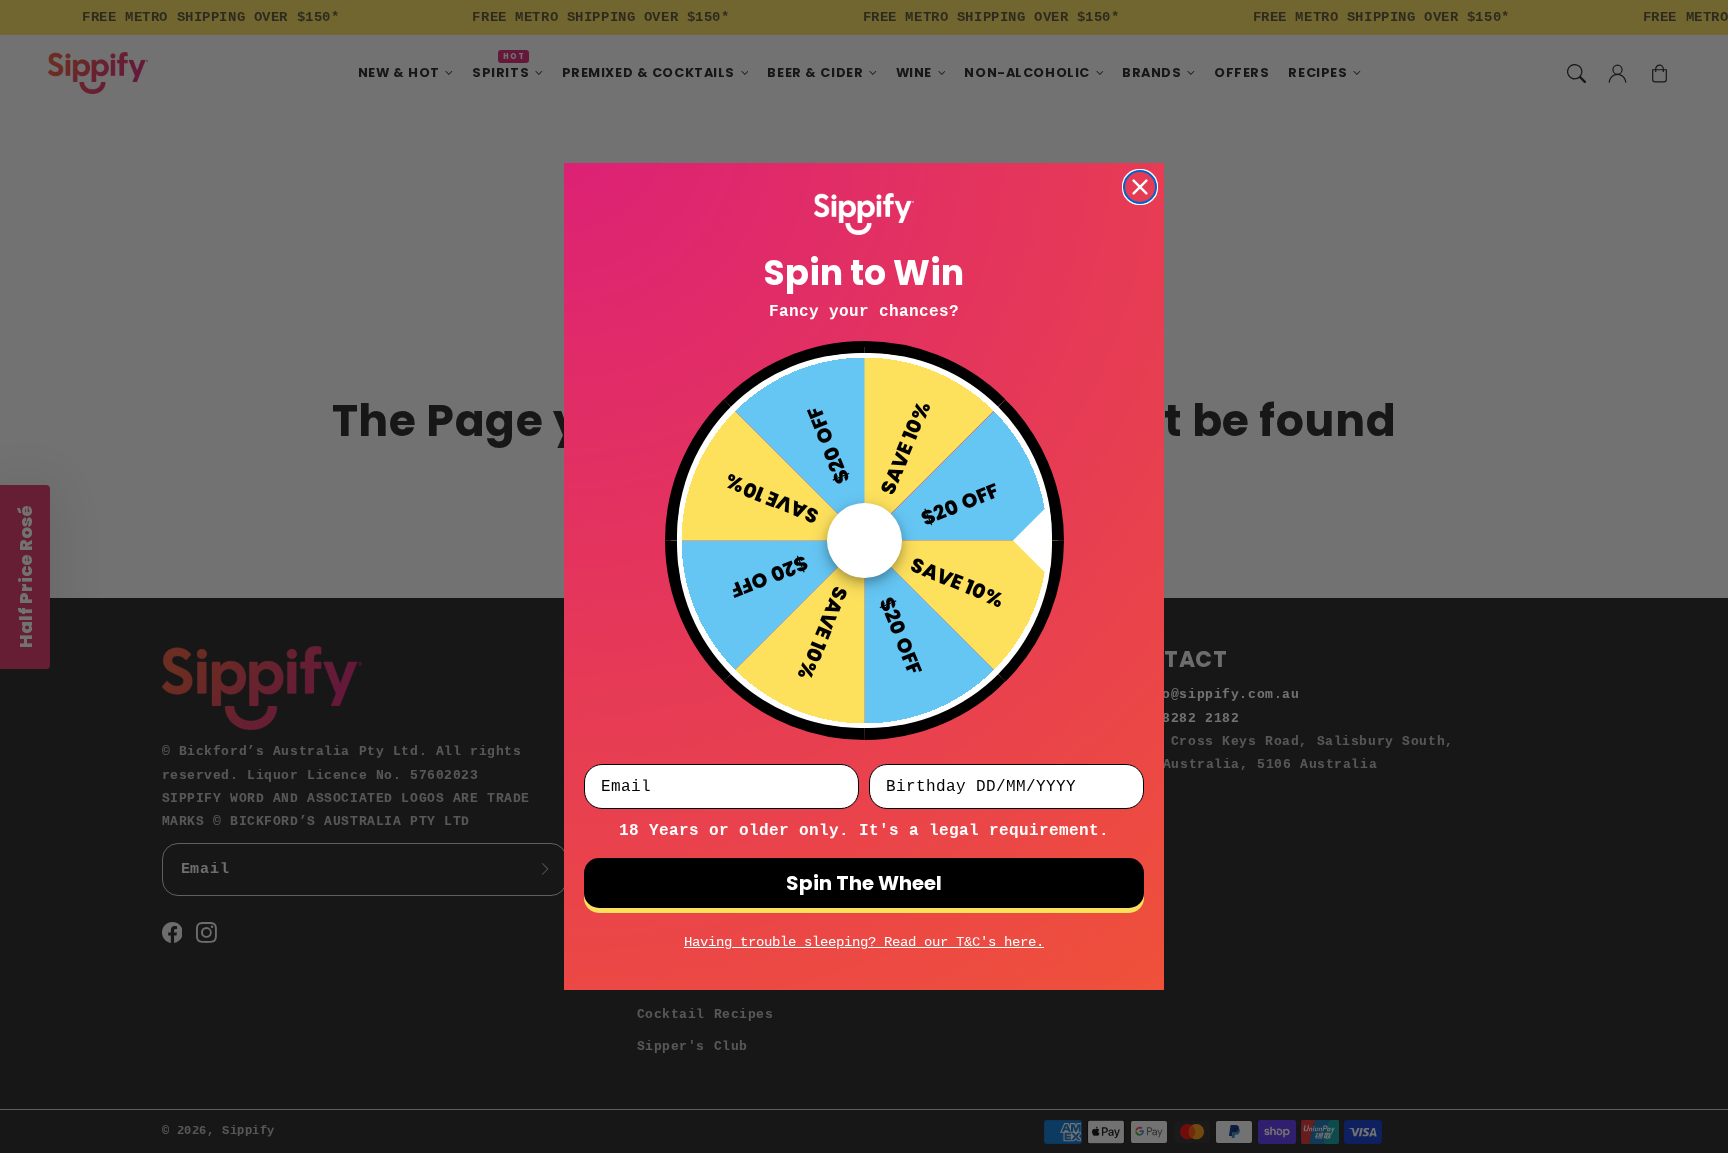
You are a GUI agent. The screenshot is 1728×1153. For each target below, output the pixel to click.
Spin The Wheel (864, 883)
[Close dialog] (1140, 187)
